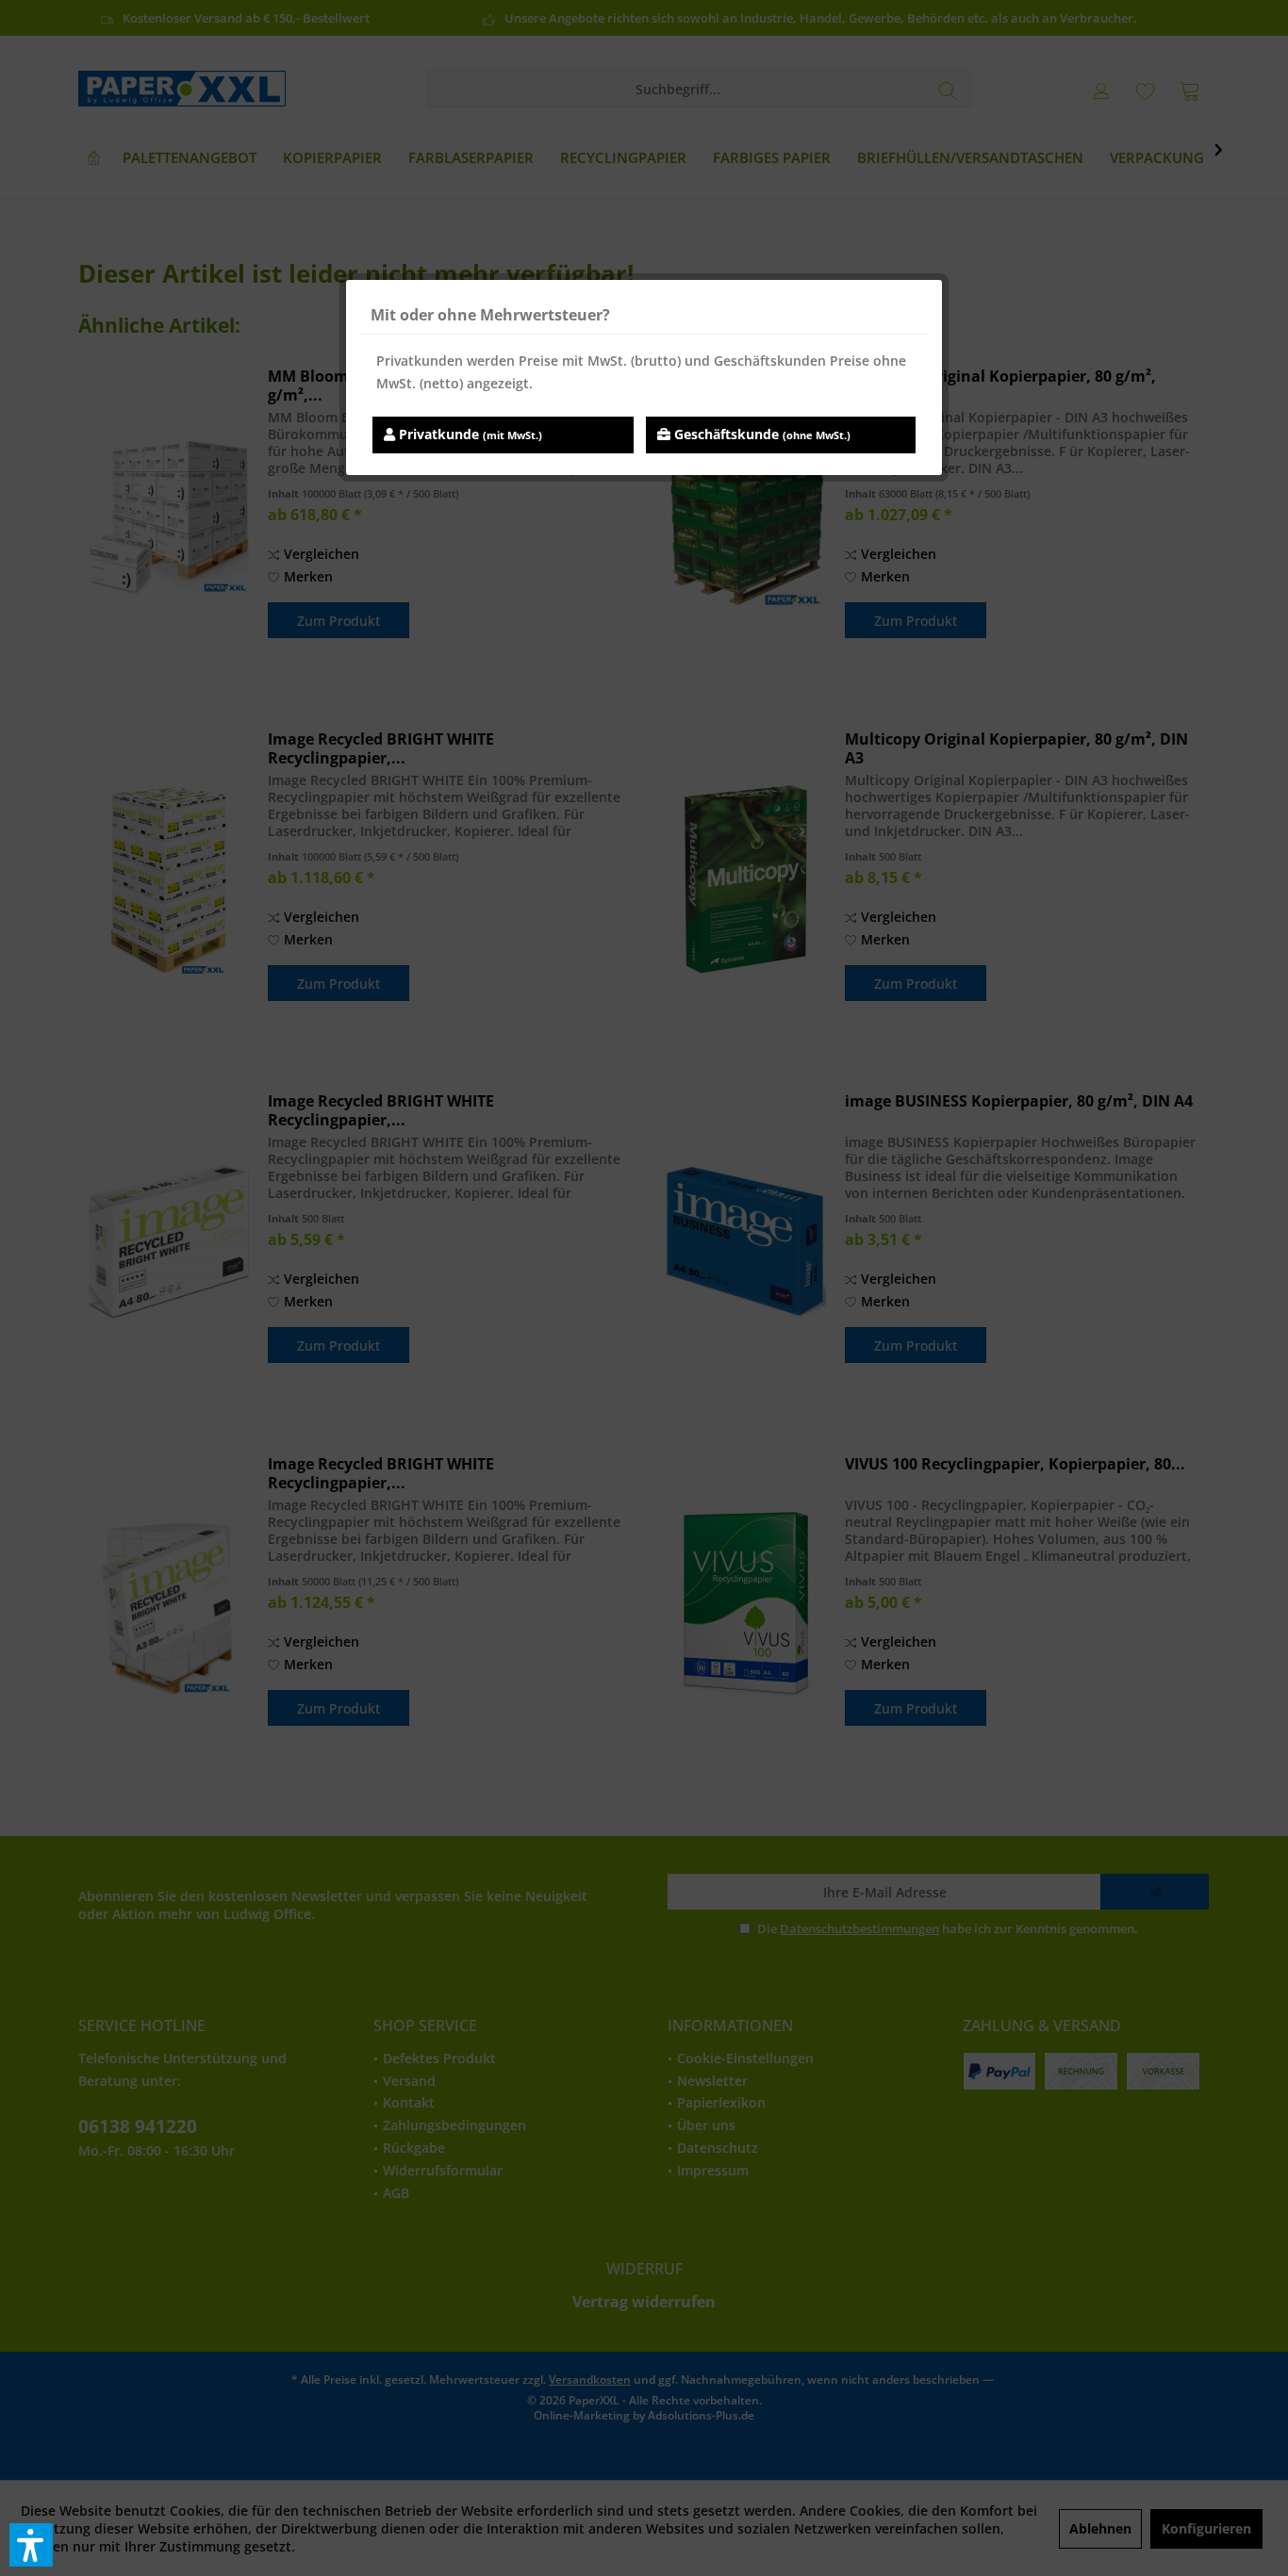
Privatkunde (469, 434)
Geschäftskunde (760, 434)
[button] (31, 2545)
